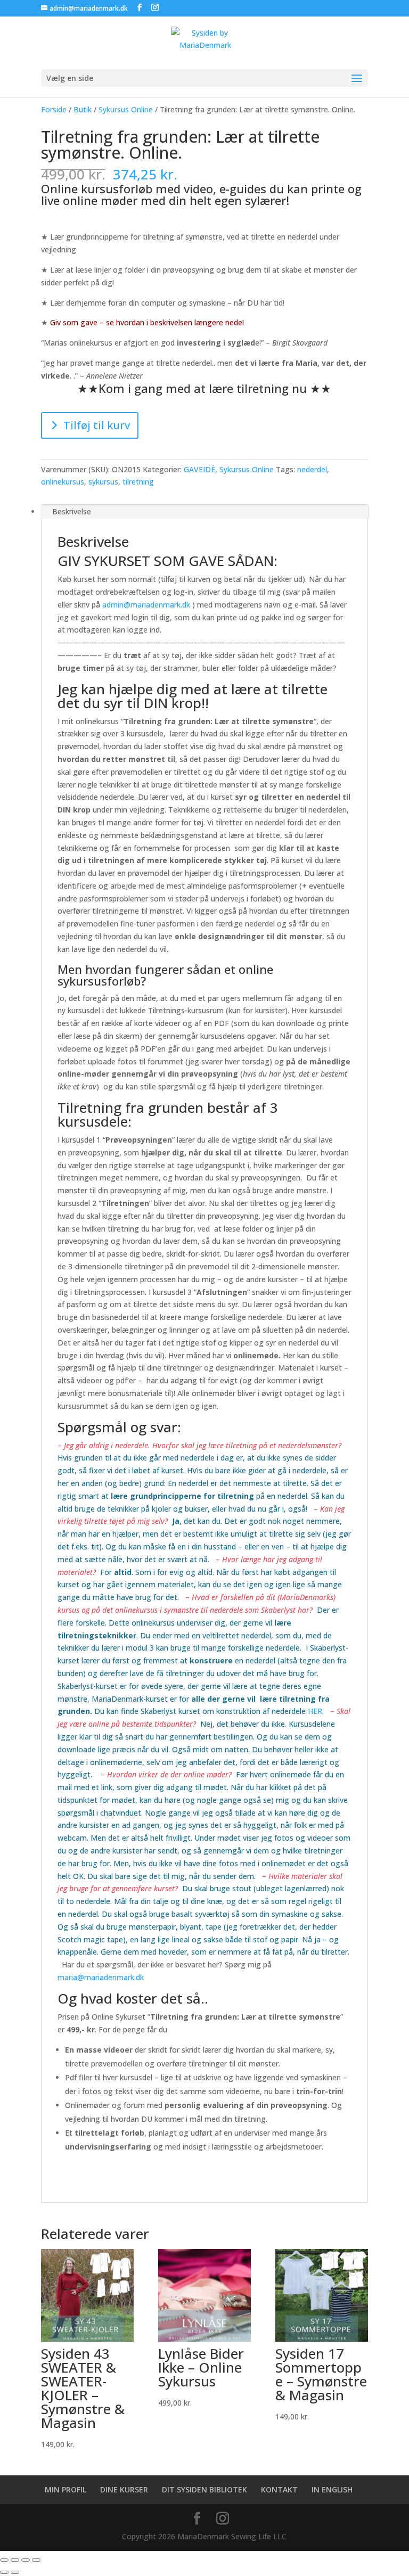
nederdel (312, 469)
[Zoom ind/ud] (4, 2560)
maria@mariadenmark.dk (101, 1977)
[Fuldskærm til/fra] (15, 2560)
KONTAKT (279, 2489)
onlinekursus (63, 482)
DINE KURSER (124, 2489)
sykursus (103, 482)
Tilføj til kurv (97, 425)
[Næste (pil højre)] (15, 2572)
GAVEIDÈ (199, 469)
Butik (83, 109)
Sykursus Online (126, 109)
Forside (54, 109)
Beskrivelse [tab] (72, 511)
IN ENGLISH (332, 2489)
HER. (316, 1711)
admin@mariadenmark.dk (146, 605)
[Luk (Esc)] (36, 2560)
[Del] (26, 2560)
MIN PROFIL (66, 2489)
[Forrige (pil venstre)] (4, 2572)
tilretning (138, 482)
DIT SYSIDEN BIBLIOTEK (204, 2489)
